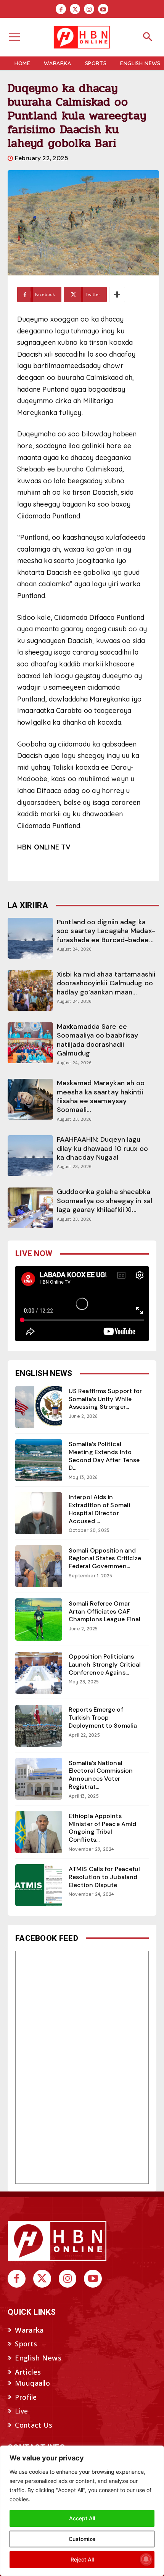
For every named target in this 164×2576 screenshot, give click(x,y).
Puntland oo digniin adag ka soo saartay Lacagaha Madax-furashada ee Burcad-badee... (106, 931)
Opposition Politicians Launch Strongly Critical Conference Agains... (105, 1665)
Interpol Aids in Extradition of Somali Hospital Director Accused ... (99, 1509)
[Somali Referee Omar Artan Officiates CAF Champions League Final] (39, 1619)
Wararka (29, 2330)
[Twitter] (75, 9)
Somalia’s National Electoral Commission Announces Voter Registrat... (101, 1775)
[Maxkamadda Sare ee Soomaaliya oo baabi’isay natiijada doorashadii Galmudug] (30, 1043)
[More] (117, 294)
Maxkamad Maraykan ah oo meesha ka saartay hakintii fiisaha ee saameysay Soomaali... (101, 1096)
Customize (82, 2539)
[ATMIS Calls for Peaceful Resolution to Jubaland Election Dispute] (39, 1885)
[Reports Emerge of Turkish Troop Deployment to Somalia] (39, 1726)
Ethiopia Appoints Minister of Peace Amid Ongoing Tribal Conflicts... (102, 1828)
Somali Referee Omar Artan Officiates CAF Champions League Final (105, 1611)
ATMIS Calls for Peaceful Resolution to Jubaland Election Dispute (104, 1877)
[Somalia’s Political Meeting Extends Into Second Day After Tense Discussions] (39, 1460)
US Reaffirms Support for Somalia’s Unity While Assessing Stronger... (105, 1399)
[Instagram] (89, 9)
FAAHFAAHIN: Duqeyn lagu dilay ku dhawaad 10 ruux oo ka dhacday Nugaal (102, 1148)
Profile (26, 2397)
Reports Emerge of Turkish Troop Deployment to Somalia (103, 1718)
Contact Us (34, 2425)
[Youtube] (103, 9)
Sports (26, 2344)
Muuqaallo (32, 2383)
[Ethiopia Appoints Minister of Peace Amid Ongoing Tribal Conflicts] (39, 1832)
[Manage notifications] (146, 2559)
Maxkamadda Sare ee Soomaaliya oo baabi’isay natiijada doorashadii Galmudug (97, 1040)
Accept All (82, 2518)
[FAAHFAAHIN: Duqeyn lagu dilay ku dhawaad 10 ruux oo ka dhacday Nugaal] (30, 1156)
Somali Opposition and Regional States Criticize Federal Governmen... (105, 1558)
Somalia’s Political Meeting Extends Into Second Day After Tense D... (104, 1456)
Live (21, 2411)
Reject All (82, 2559)
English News (38, 2358)
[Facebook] (61, 9)
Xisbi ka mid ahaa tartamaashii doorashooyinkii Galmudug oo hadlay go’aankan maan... (106, 983)
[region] (82, 2511)
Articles (28, 2372)
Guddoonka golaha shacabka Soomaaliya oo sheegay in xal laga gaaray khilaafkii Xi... (105, 1201)
